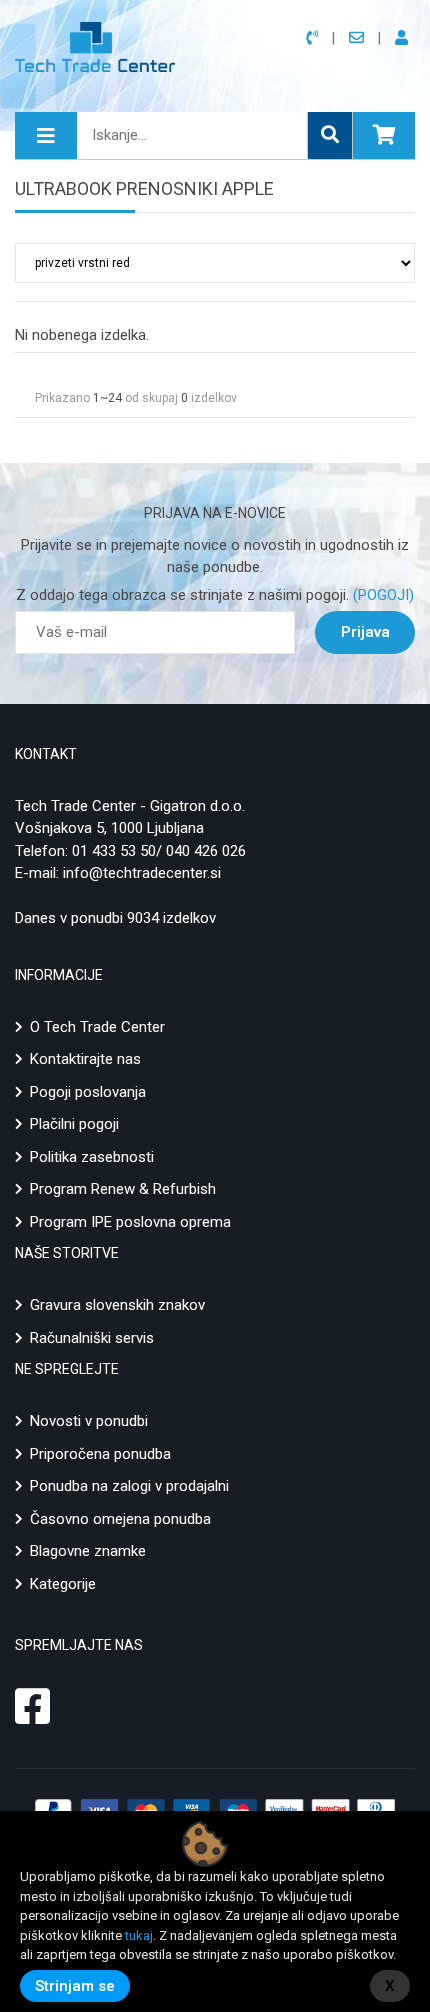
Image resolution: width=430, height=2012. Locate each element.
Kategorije (63, 1584)
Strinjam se (75, 1986)
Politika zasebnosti (92, 1157)
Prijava (365, 632)
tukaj (139, 1935)
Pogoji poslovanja (88, 1092)
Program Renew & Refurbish (123, 1189)
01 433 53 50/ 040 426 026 (159, 851)
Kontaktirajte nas (85, 1059)
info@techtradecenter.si (142, 873)
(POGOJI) (381, 595)
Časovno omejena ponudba (120, 1519)
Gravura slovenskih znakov (117, 1305)
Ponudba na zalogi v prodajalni (129, 1486)
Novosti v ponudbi (89, 1421)
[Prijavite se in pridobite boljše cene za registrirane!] (405, 38)
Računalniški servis (92, 1338)
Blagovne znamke (88, 1551)
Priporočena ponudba (100, 1454)
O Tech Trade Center (97, 1027)
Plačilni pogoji (74, 1124)
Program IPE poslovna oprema (130, 1222)
